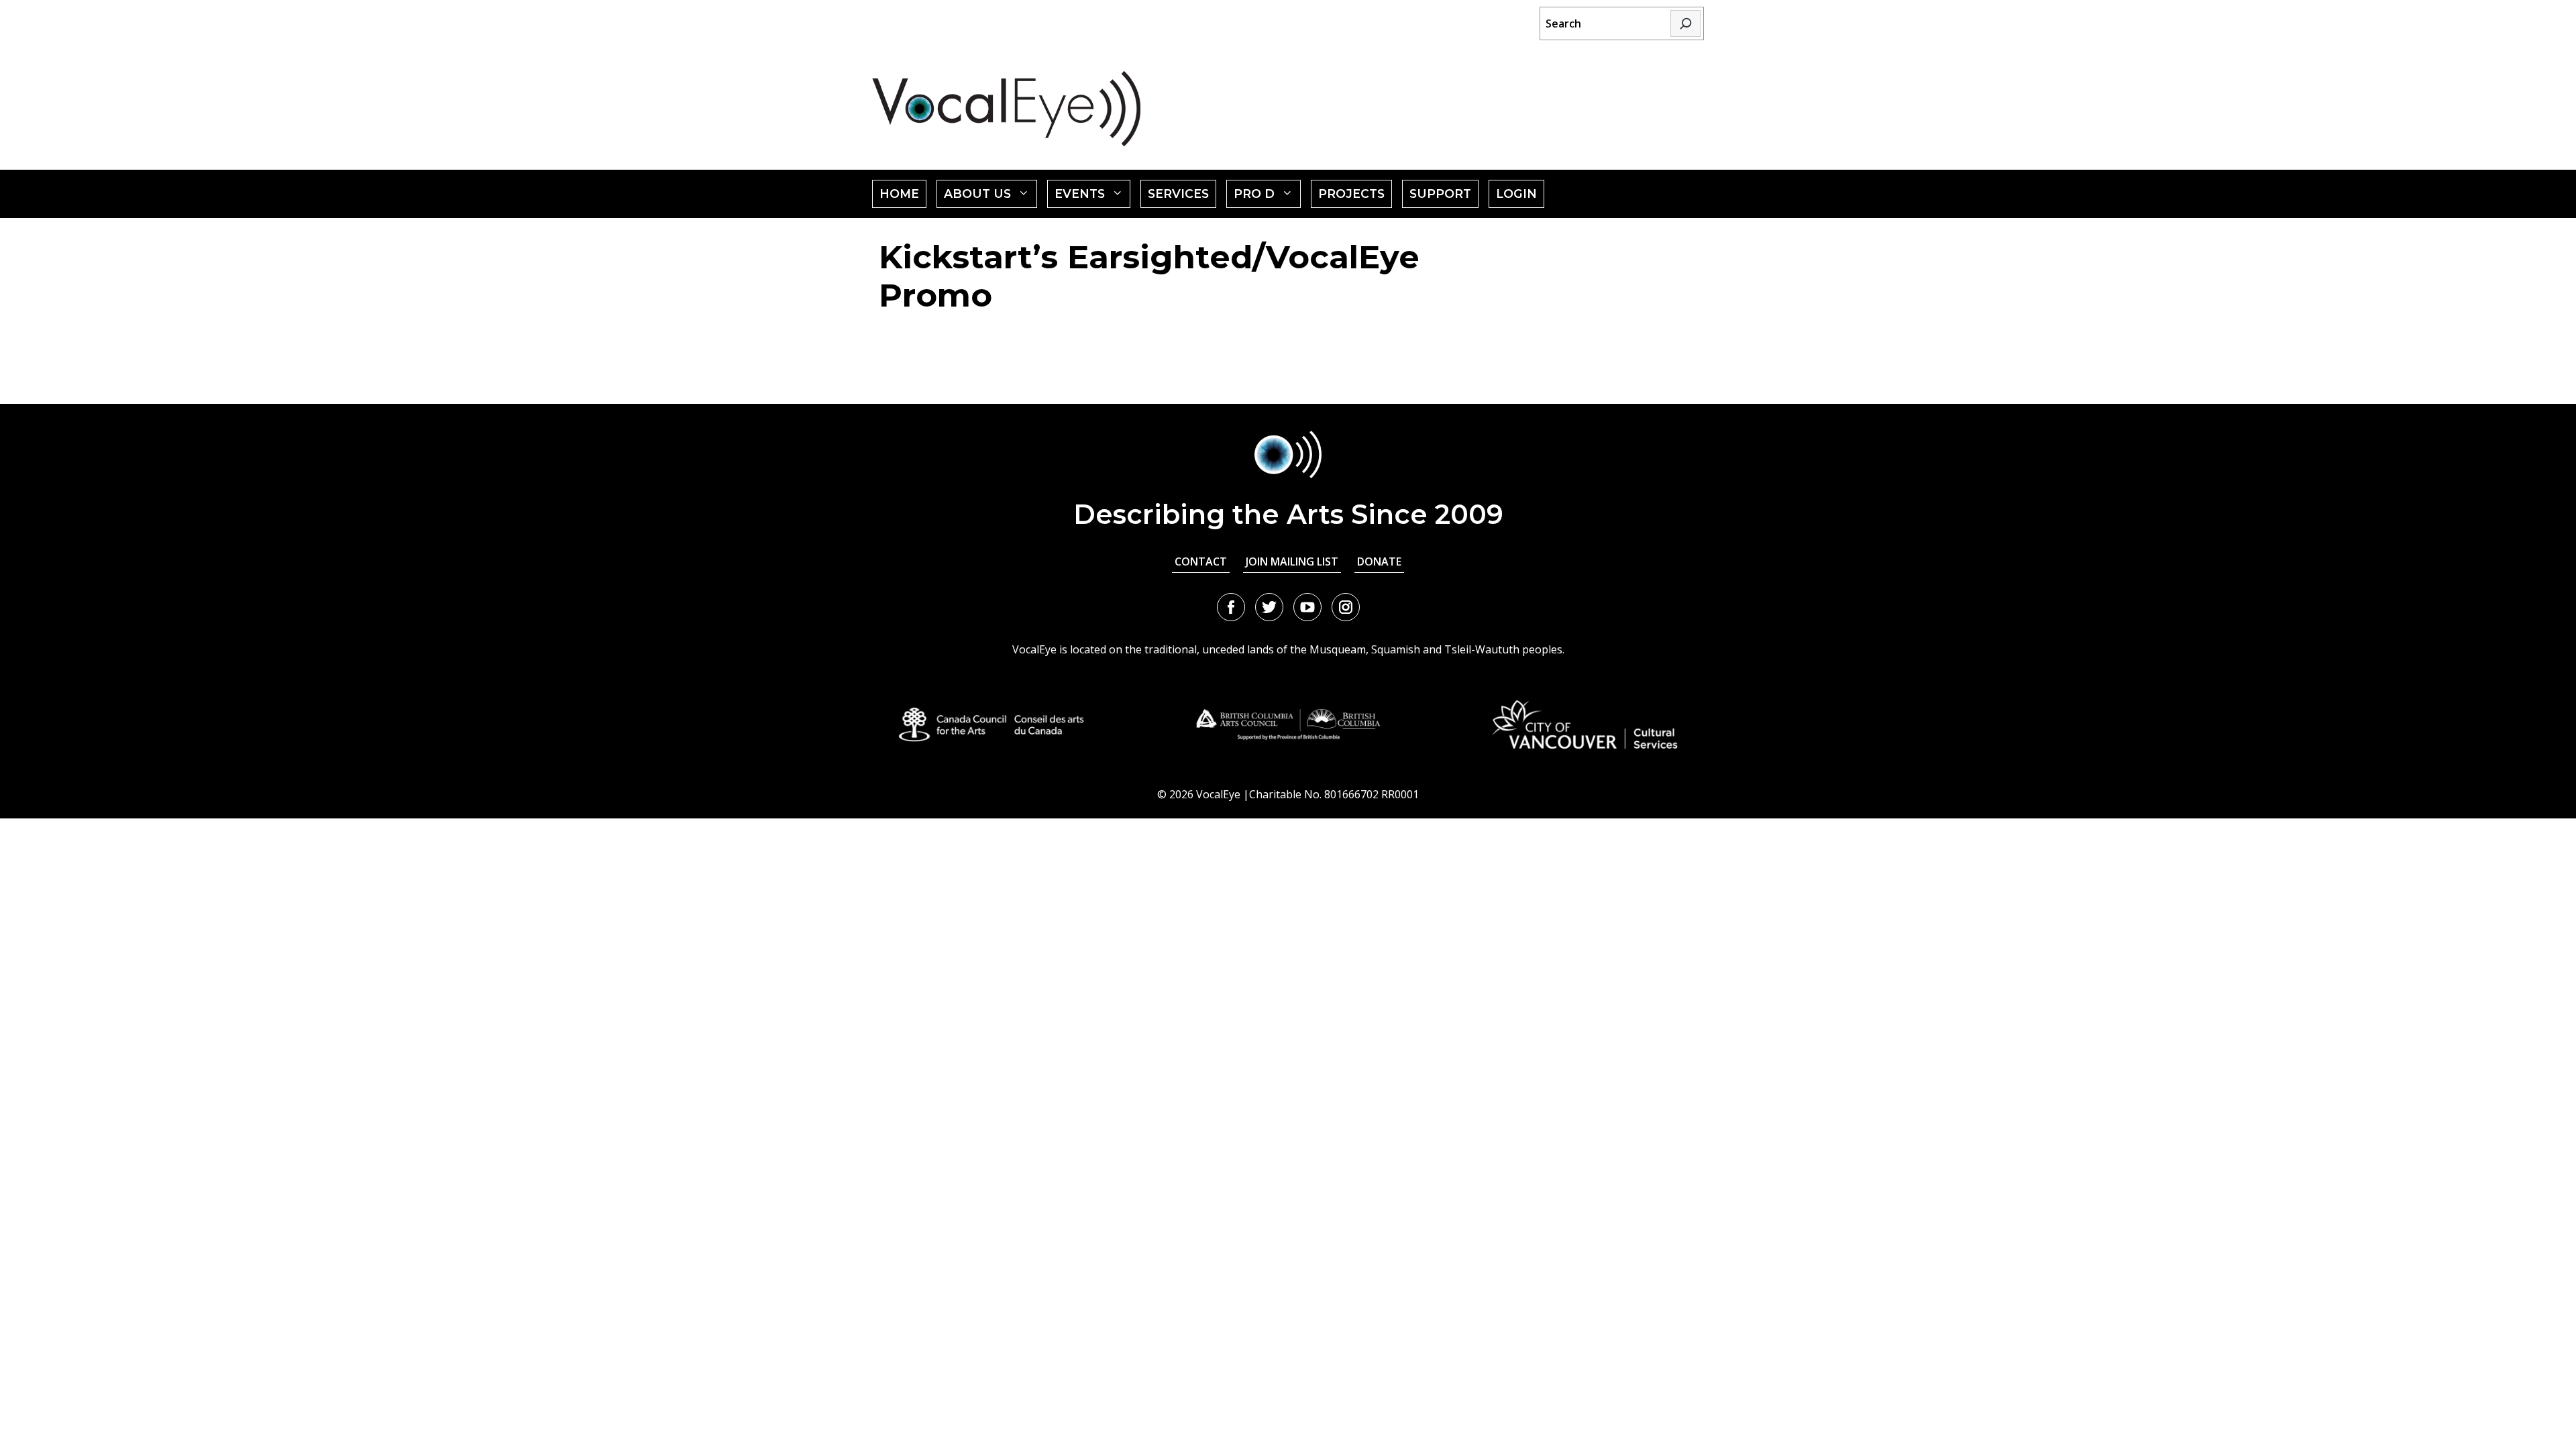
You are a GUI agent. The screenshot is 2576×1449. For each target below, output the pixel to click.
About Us (990, 197)
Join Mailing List (1292, 561)
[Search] (1685, 23)
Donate (1379, 561)
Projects (1351, 194)
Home (899, 194)
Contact (1201, 561)
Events (1093, 197)
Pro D (1267, 197)
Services (1178, 194)
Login (1516, 194)
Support (1440, 194)
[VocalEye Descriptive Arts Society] (1006, 108)
